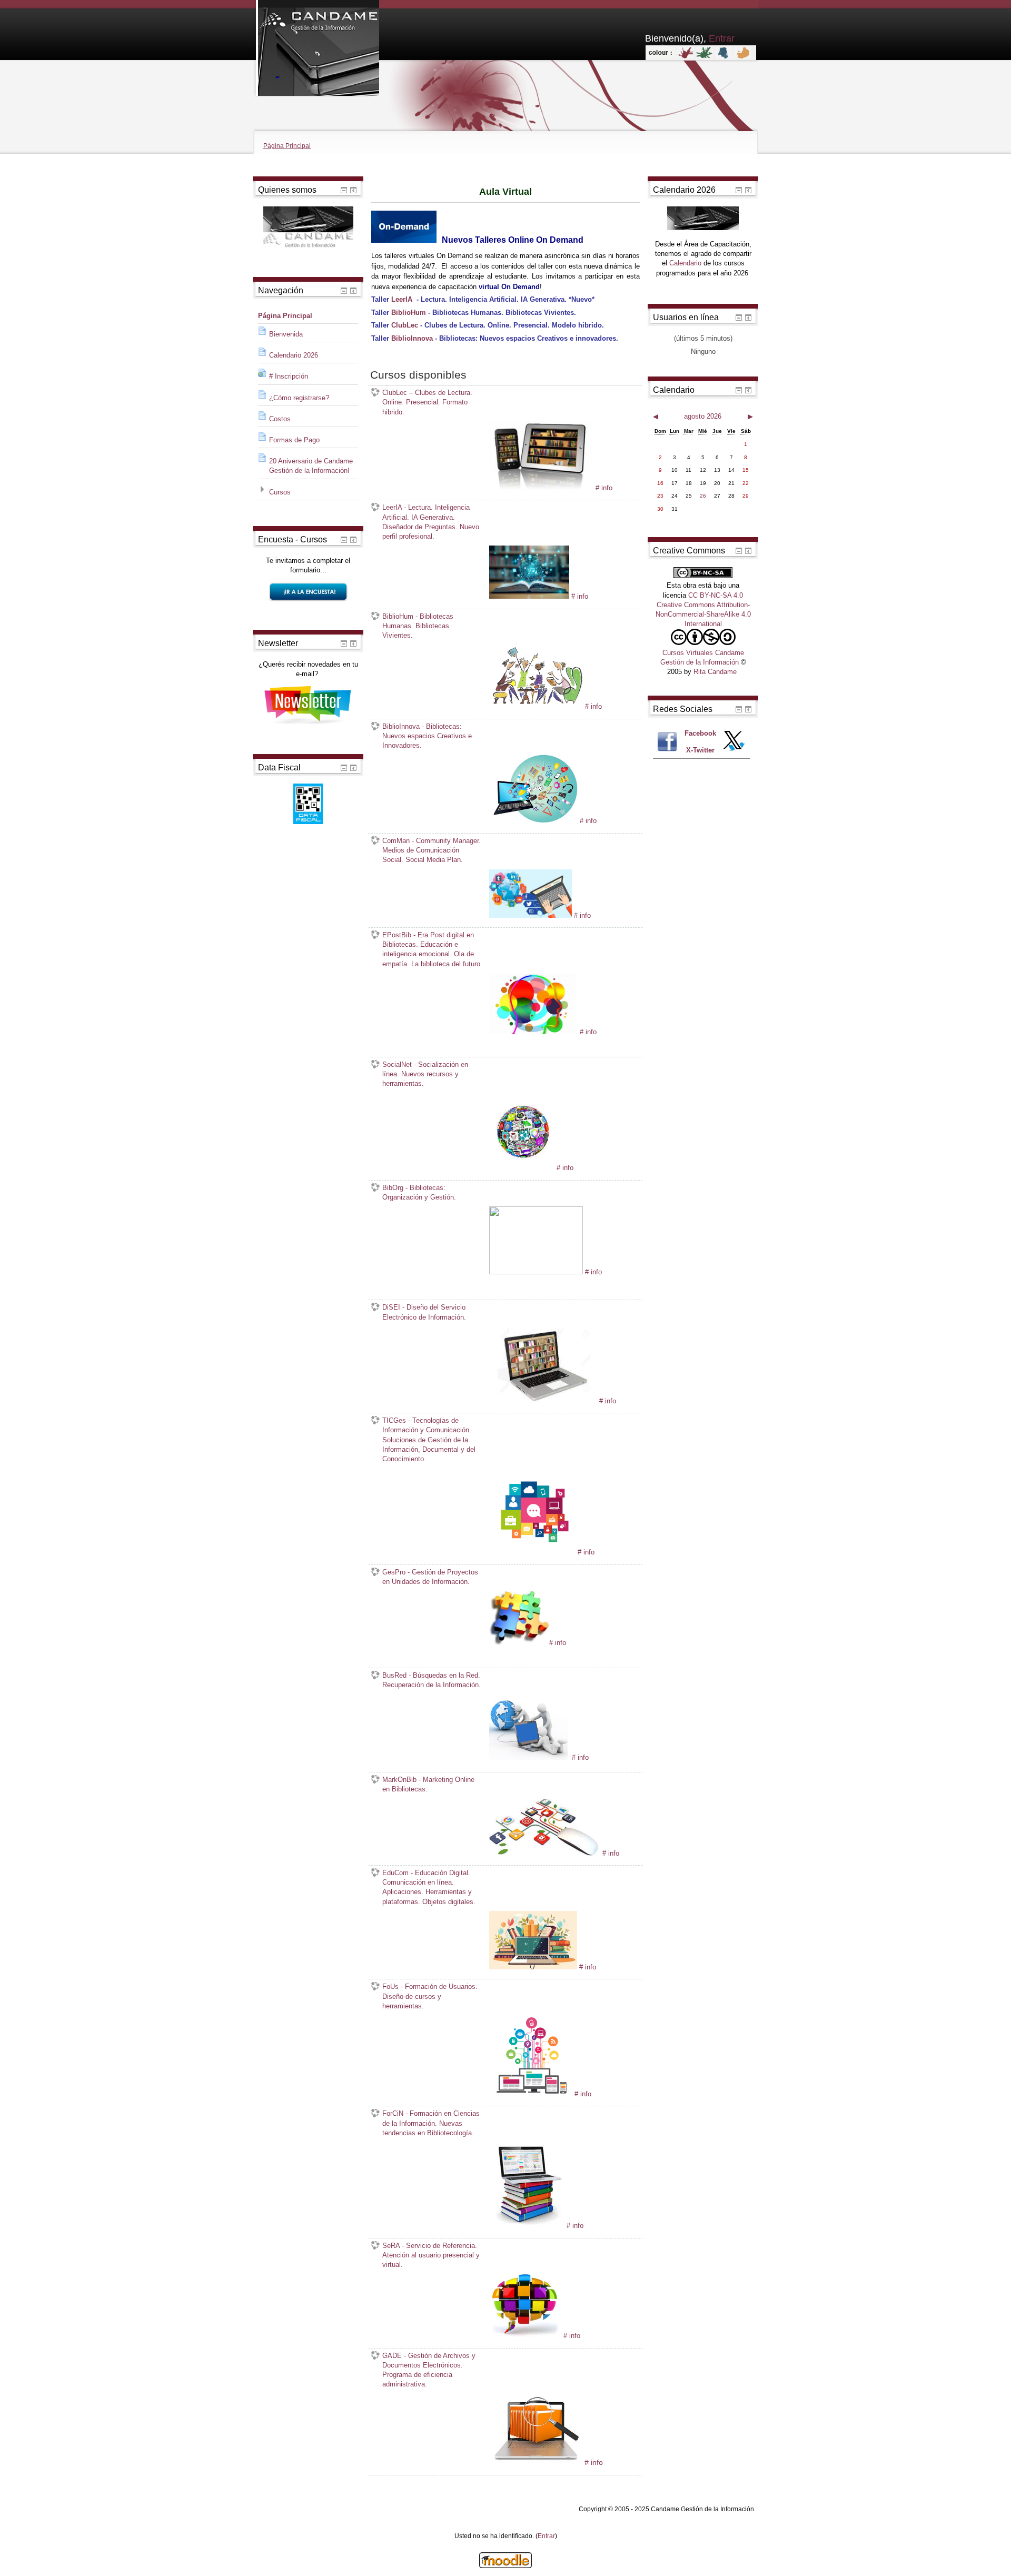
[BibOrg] (490, 1285)
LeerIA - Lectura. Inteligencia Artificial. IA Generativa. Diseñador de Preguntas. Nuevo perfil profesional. (431, 522)
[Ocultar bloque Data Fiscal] (344, 768)
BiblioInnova (412, 338)
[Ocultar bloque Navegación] (344, 291)
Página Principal (287, 146)
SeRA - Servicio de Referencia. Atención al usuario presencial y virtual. (431, 2255)
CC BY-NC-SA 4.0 (716, 595)
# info (604, 488)
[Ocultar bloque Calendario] (739, 390)
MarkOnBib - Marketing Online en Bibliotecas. (428, 1784)
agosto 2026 (703, 416)
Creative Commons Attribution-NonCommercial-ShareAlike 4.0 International (703, 614)
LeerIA (402, 299)
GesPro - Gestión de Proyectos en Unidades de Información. (430, 1577)
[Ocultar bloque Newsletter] (344, 643)
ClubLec (405, 325)
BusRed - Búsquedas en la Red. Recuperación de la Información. (432, 1680)
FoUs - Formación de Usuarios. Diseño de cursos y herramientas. (430, 1996)
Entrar (546, 2536)
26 (703, 496)
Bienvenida (286, 334)
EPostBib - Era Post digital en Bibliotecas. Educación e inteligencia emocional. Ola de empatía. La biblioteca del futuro (431, 949)
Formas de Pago (294, 440)
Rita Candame (715, 672)
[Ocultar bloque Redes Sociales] (739, 709)
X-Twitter (700, 750)
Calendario (685, 263)
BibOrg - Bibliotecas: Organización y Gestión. (419, 1192)
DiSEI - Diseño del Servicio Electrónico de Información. (424, 1312)
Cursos (280, 492)
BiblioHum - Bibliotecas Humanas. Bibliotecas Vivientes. (418, 626)
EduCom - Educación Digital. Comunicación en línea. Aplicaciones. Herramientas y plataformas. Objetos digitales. (429, 1887)
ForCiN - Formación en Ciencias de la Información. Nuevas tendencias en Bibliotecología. (431, 2123)
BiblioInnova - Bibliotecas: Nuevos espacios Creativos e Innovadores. (427, 736)
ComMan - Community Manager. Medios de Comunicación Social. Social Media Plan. (432, 850)
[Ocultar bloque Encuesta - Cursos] (344, 540)
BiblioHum (409, 313)
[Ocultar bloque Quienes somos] (344, 190)
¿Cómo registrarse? (299, 398)
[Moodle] (506, 2566)
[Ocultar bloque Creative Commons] (739, 551)
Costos (280, 419)
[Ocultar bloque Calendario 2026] (739, 190)
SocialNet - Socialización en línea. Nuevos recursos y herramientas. (425, 1074)
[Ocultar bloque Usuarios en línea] (739, 318)
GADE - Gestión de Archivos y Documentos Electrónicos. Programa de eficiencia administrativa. (429, 2370)
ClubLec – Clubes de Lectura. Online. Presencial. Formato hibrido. (427, 402)
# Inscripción (289, 376)
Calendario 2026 (294, 355)
